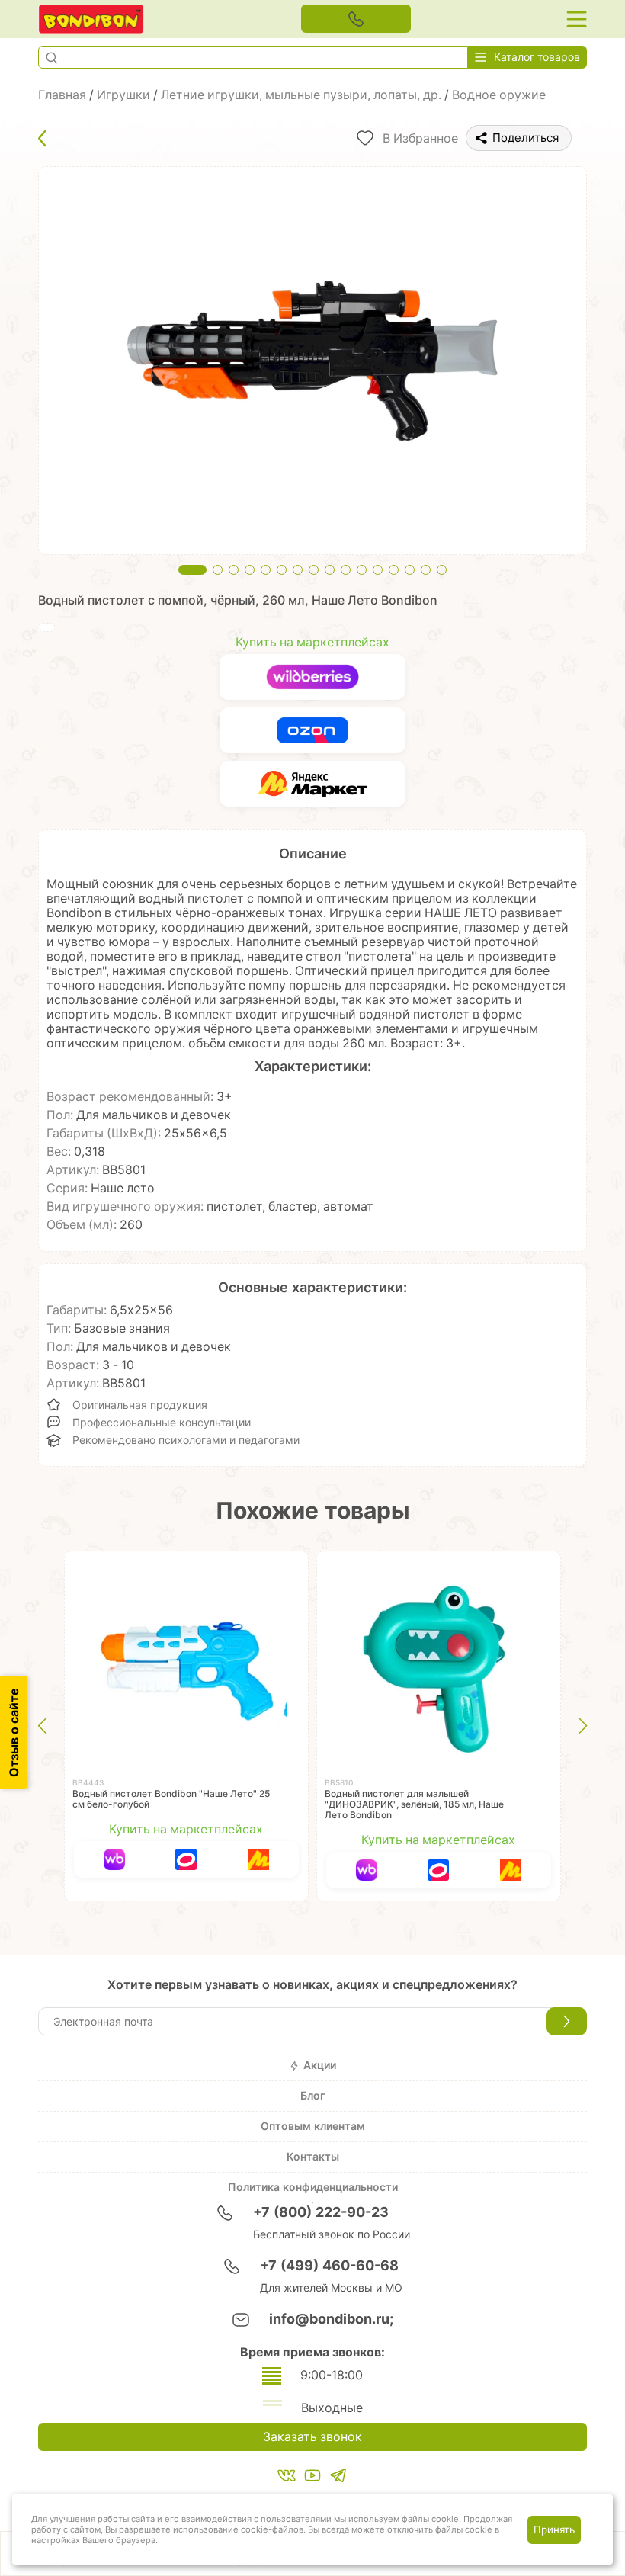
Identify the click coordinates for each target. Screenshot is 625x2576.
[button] (51, 57)
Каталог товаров (537, 57)
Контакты (313, 2157)
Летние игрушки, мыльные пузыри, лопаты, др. (301, 95)
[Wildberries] (312, 677)
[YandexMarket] (312, 784)
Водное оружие (499, 95)
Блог (312, 2096)
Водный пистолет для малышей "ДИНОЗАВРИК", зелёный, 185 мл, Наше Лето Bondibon (414, 1804)
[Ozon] (312, 730)
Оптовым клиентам (313, 2126)
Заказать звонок (312, 2437)
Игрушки (123, 95)
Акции (320, 2065)
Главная (62, 95)
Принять (554, 2529)
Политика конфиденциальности (313, 2187)
